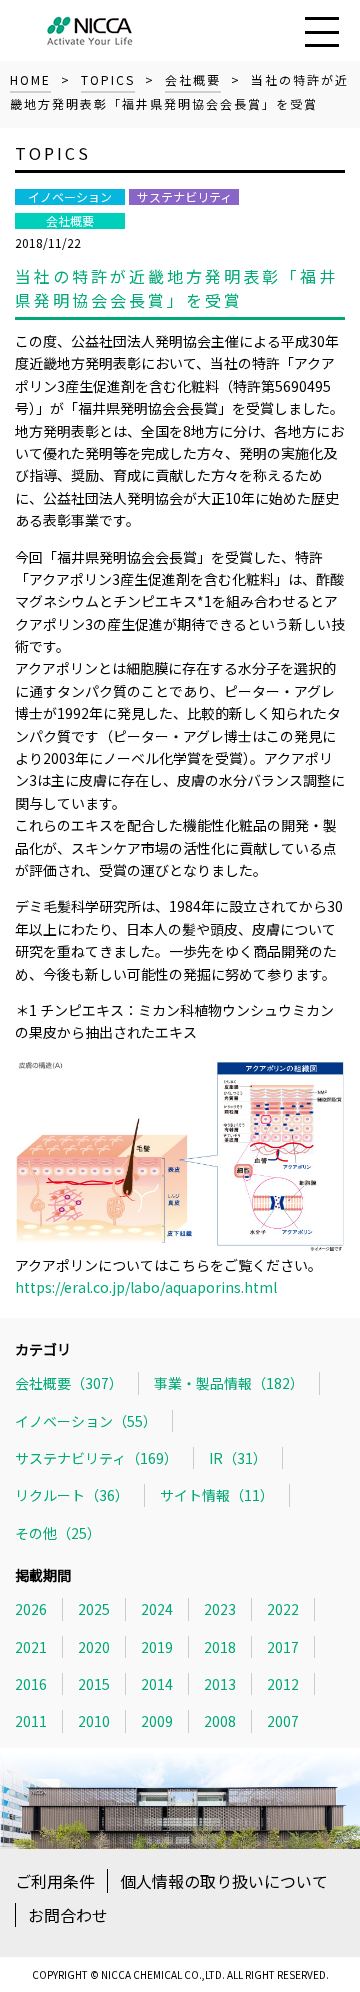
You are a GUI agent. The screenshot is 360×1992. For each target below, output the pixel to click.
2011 (31, 1721)
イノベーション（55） (86, 1421)
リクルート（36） (72, 1495)
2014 (157, 1684)
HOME (30, 79)
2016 (31, 1684)
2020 (94, 1647)
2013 (220, 1684)
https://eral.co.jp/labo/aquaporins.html (146, 1287)
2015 (94, 1684)
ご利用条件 (55, 1881)
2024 (157, 1609)
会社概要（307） (69, 1383)
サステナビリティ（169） (96, 1458)
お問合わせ (68, 1915)
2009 (157, 1721)
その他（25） (58, 1533)
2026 (31, 1609)
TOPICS (108, 79)
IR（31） (238, 1458)
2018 (220, 1647)
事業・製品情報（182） (229, 1383)
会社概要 (193, 79)
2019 (157, 1647)
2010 (94, 1721)
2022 (283, 1609)
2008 (220, 1721)
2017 (283, 1647)
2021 (31, 1647)
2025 (94, 1609)
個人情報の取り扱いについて (224, 1881)
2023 (220, 1609)
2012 (283, 1684)
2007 (283, 1721)
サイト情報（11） (217, 1495)
